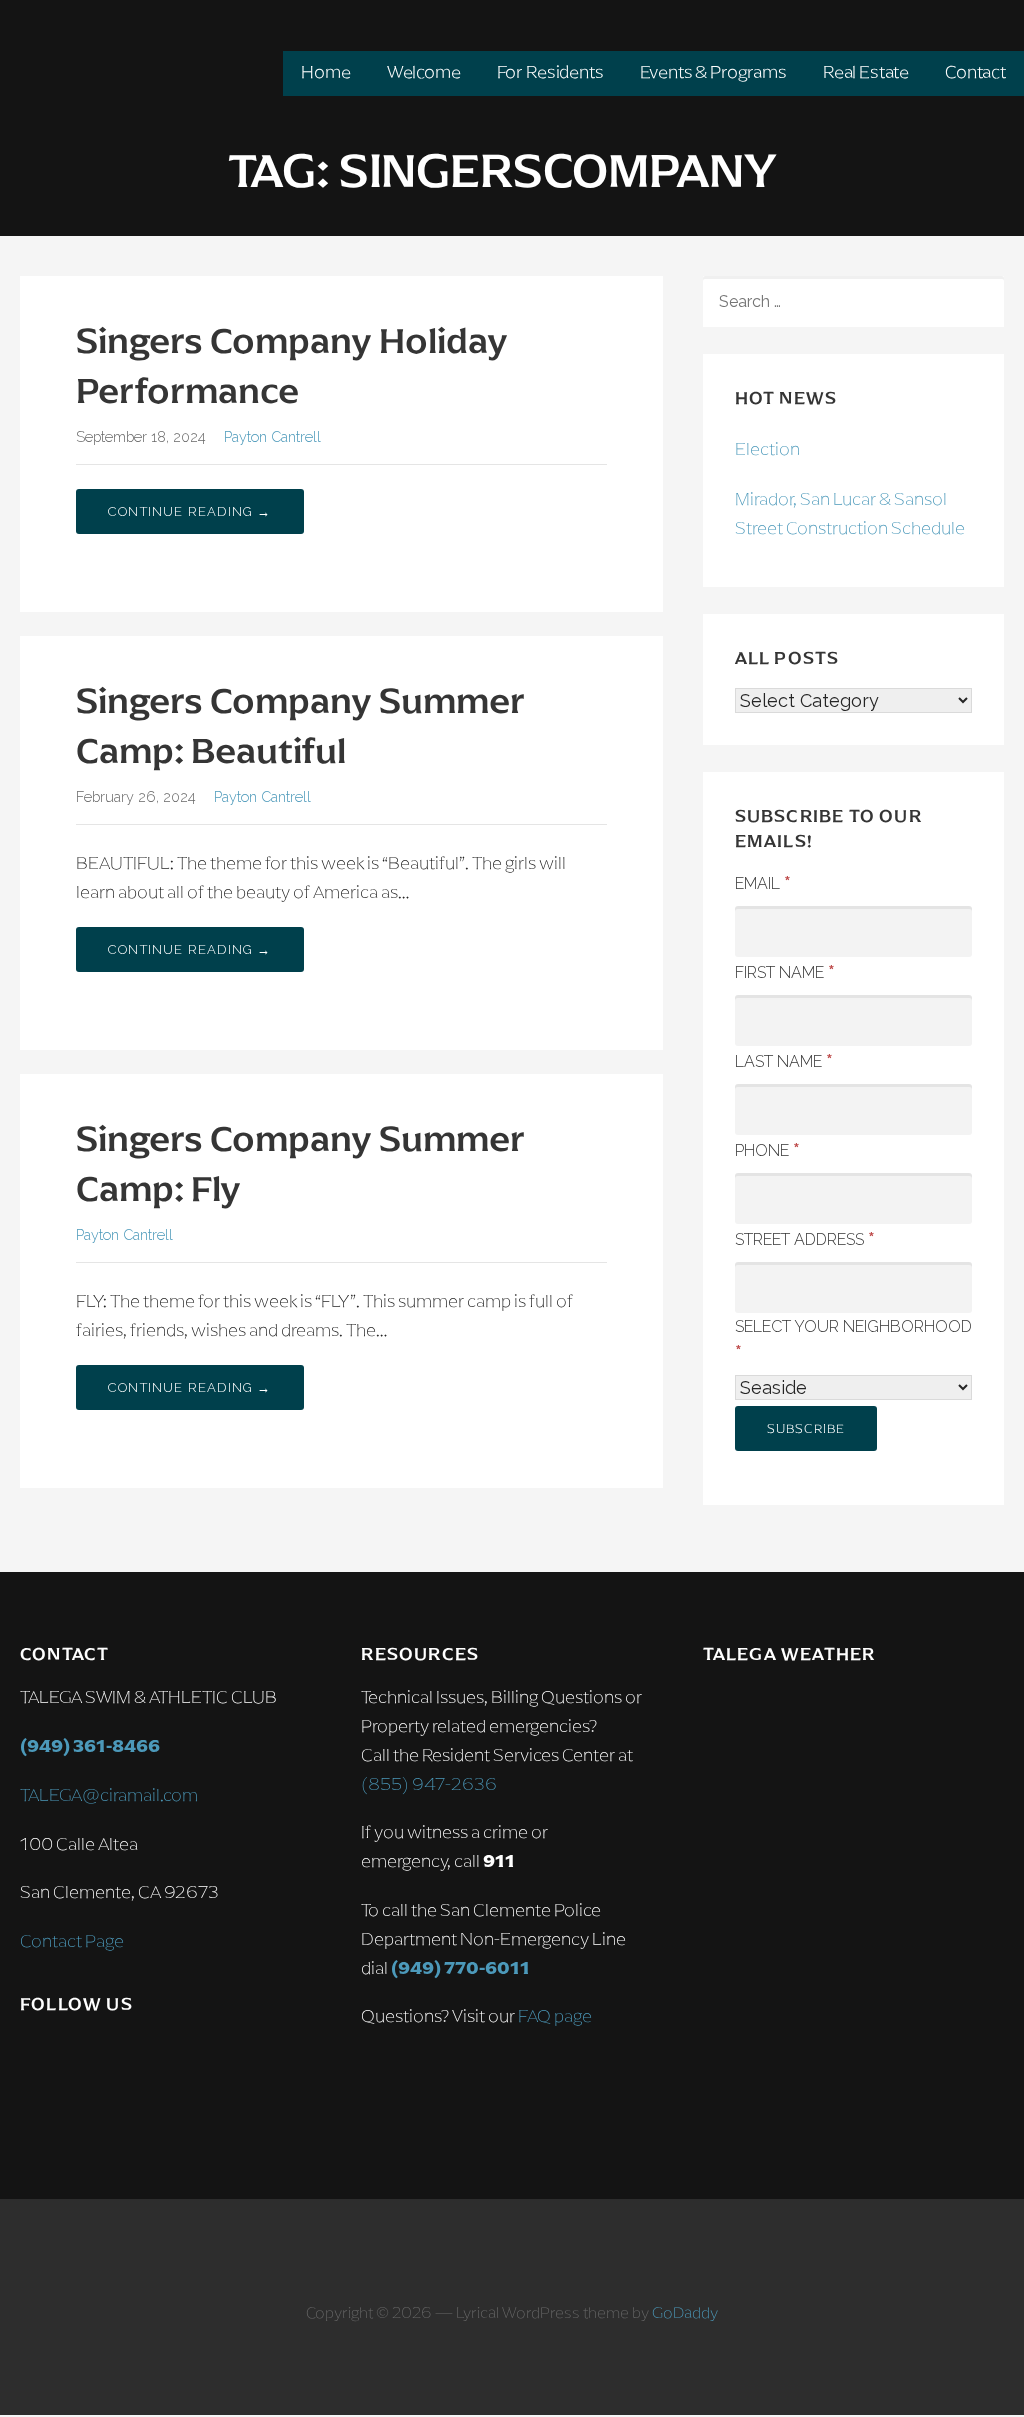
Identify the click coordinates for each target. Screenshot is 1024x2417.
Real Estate (866, 72)
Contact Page (72, 1941)
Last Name (784, 1060)
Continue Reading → (190, 511)
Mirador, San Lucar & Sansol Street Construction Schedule (850, 513)
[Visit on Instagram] (34, 2061)
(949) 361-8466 (90, 1746)
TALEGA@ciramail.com (109, 1795)
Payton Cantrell (272, 436)
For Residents (550, 72)
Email (763, 882)
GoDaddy (685, 2312)
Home (325, 72)
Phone (767, 1149)
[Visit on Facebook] (76, 2061)
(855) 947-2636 (429, 1784)
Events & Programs (713, 72)
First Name (785, 971)
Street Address (805, 1238)
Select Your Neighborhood (853, 1339)
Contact (975, 72)
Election (767, 449)
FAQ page (555, 2016)
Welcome (424, 72)
